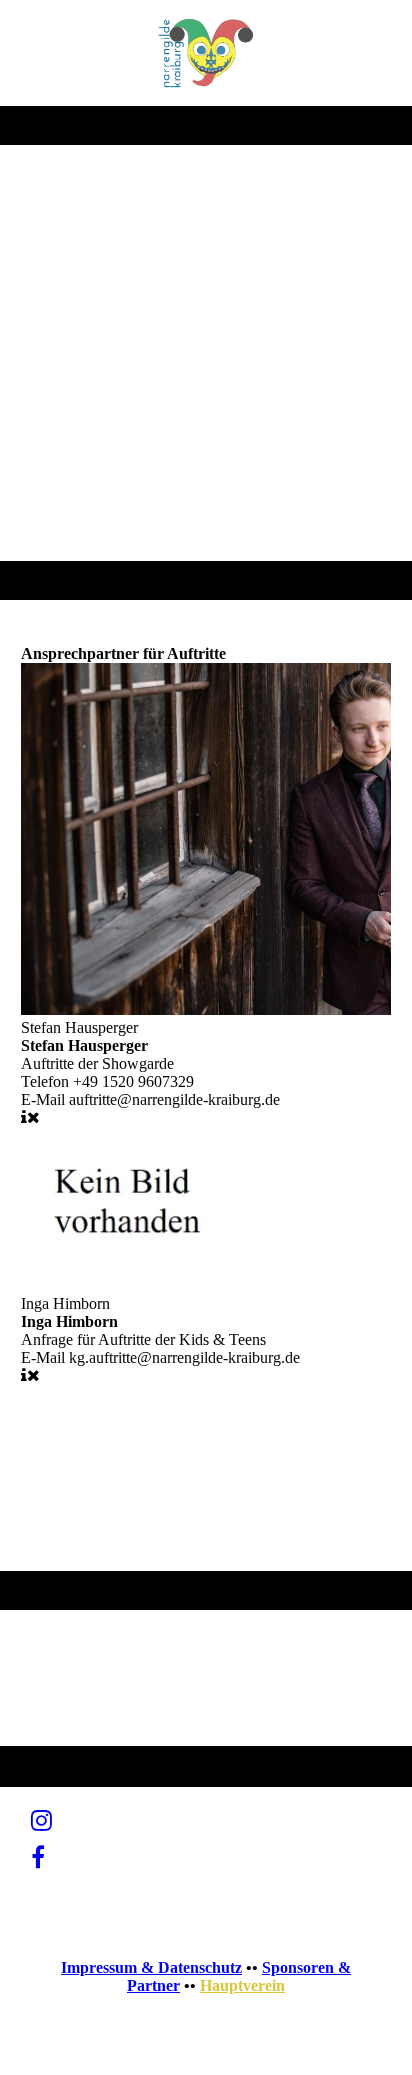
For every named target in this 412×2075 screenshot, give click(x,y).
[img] (206, 53)
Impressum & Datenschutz (151, 1967)
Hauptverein (242, 1985)
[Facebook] (38, 1858)
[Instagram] (41, 1821)
